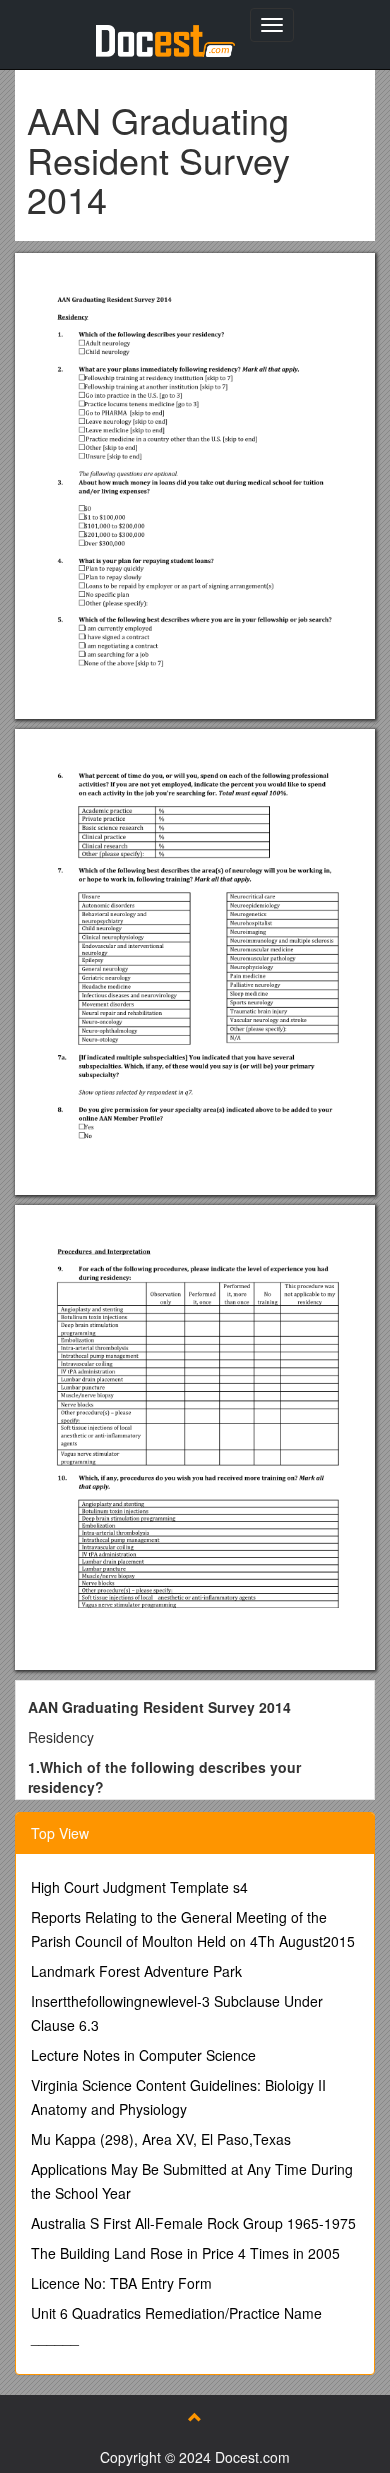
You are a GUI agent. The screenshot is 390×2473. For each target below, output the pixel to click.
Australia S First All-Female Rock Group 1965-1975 (193, 2223)
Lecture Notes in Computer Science (143, 2055)
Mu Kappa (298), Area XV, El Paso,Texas (161, 2139)
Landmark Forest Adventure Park (136, 1971)
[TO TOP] (195, 2417)
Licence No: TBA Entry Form (121, 2283)
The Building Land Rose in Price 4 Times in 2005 (185, 2253)
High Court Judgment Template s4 (139, 1887)
